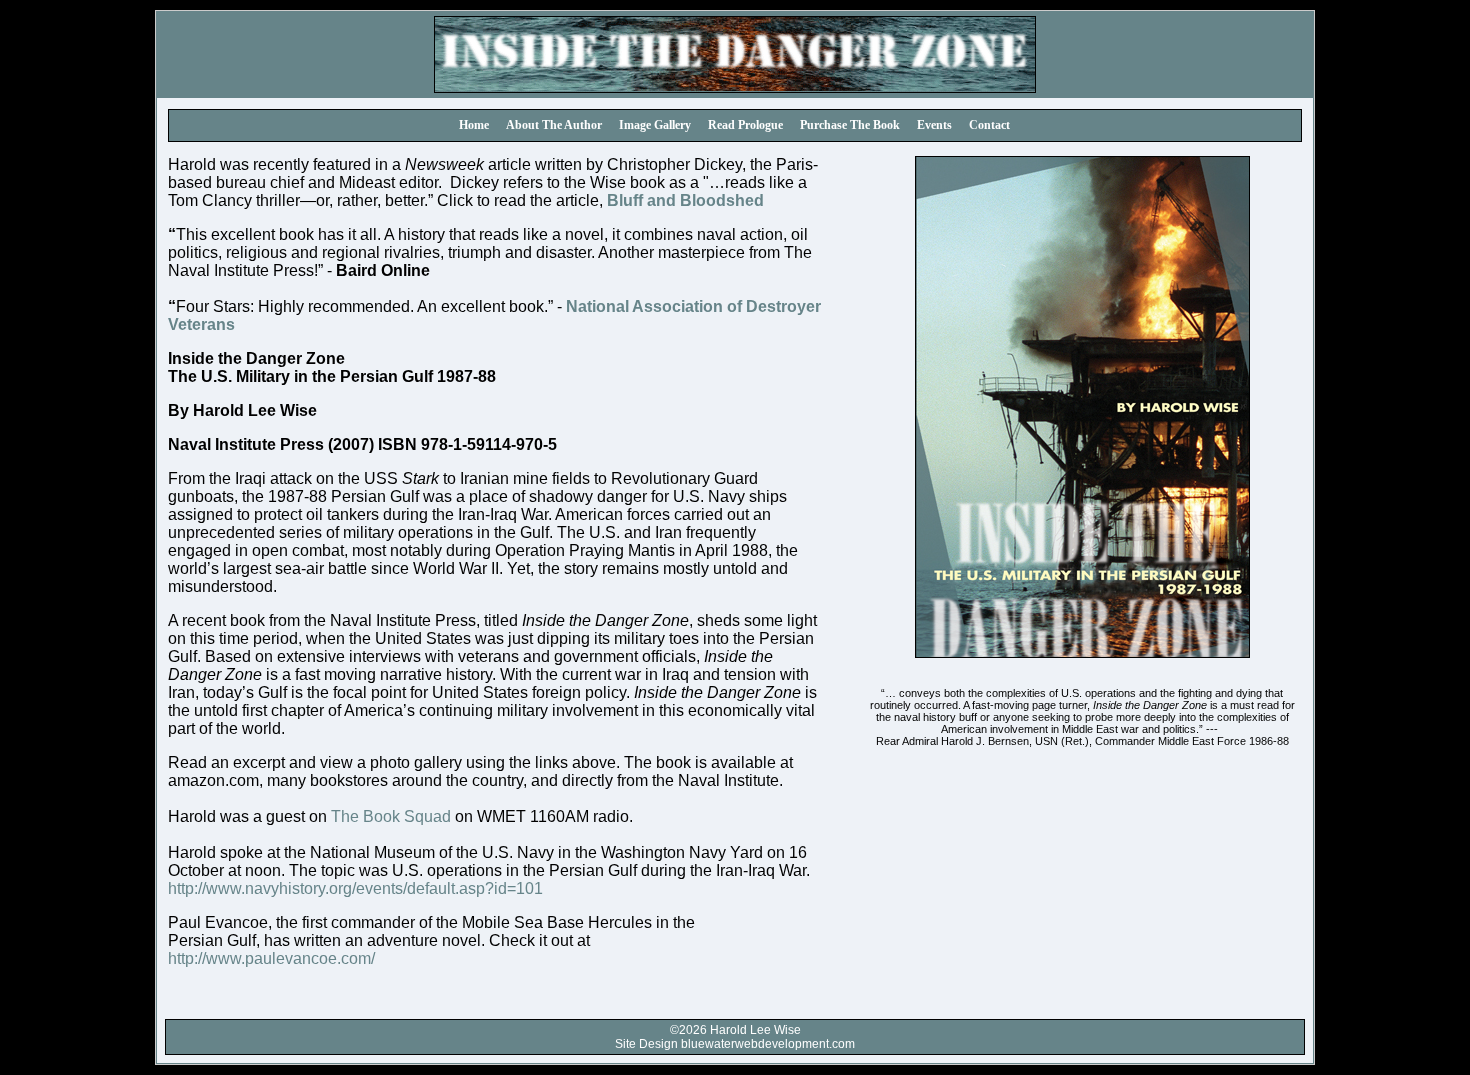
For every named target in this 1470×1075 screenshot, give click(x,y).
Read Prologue (745, 125)
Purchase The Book (850, 125)
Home (474, 125)
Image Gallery (655, 125)
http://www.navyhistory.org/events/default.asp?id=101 (355, 888)
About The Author (554, 125)
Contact (989, 125)
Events (934, 125)
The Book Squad (391, 816)
